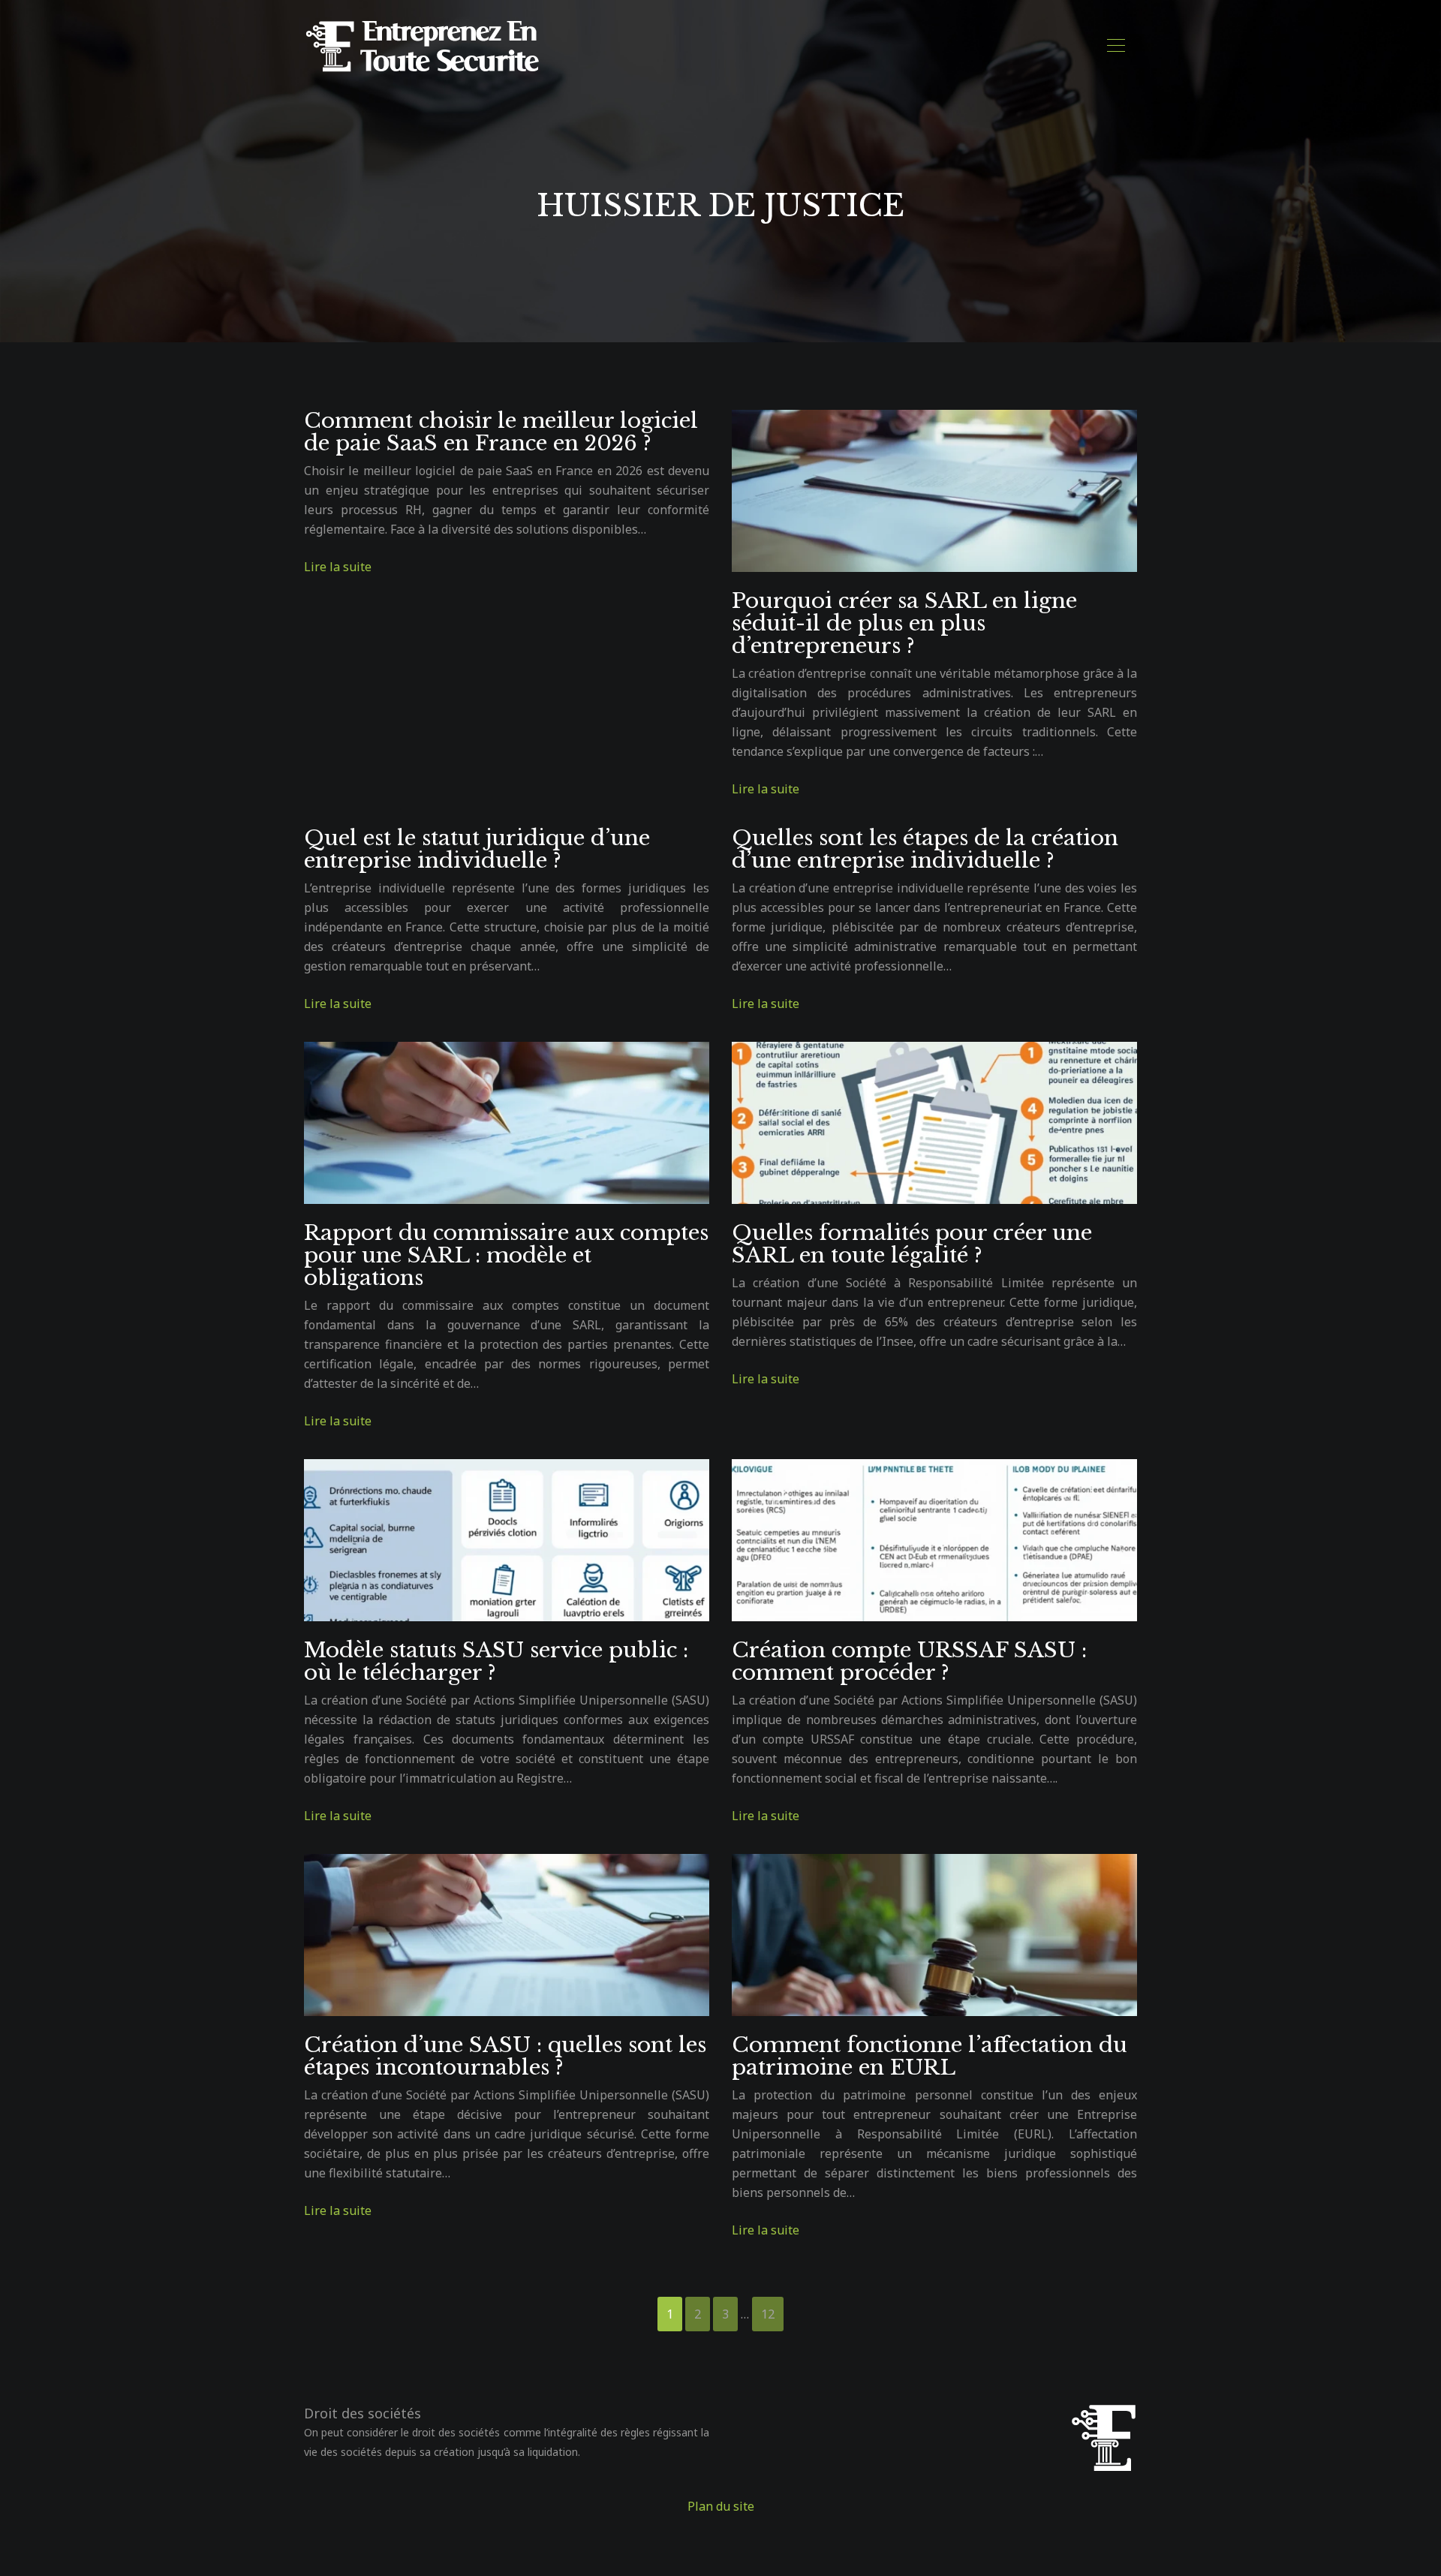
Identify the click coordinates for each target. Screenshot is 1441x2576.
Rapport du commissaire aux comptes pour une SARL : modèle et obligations (506, 1255)
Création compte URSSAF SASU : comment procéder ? (909, 1661)
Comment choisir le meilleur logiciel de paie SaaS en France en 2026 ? (501, 432)
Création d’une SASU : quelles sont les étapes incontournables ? (505, 2056)
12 (768, 2314)
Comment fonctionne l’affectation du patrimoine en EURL (930, 2056)
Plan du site (721, 2506)
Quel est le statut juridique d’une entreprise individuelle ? (477, 849)
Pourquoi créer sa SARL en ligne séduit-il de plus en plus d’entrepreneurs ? (904, 623)
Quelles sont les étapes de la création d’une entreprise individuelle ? (925, 849)
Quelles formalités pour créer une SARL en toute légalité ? (912, 1244)
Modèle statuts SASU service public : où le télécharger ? (496, 1661)
